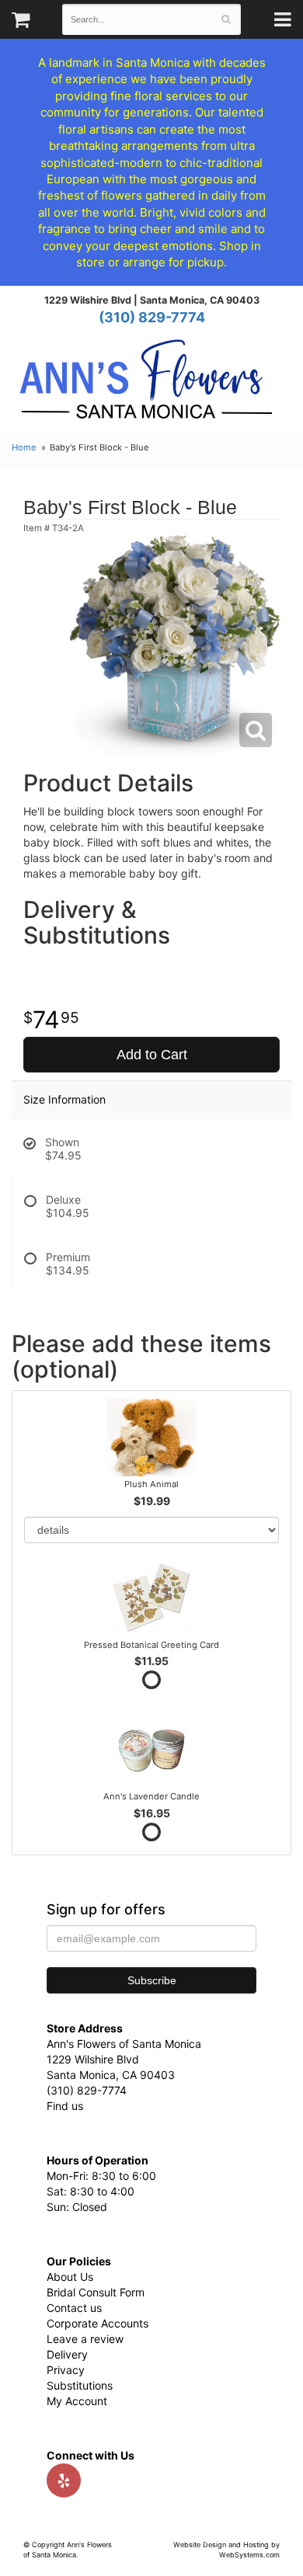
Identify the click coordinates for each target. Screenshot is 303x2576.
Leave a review (85, 2339)
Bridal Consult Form (96, 2292)
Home (24, 447)
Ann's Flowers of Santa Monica (146, 385)
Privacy (66, 2370)
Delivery (67, 2354)
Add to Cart (152, 1055)
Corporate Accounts (98, 2323)
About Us (70, 2277)
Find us (65, 2106)
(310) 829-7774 (152, 317)
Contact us (74, 2308)
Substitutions (80, 2385)
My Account (77, 2401)
